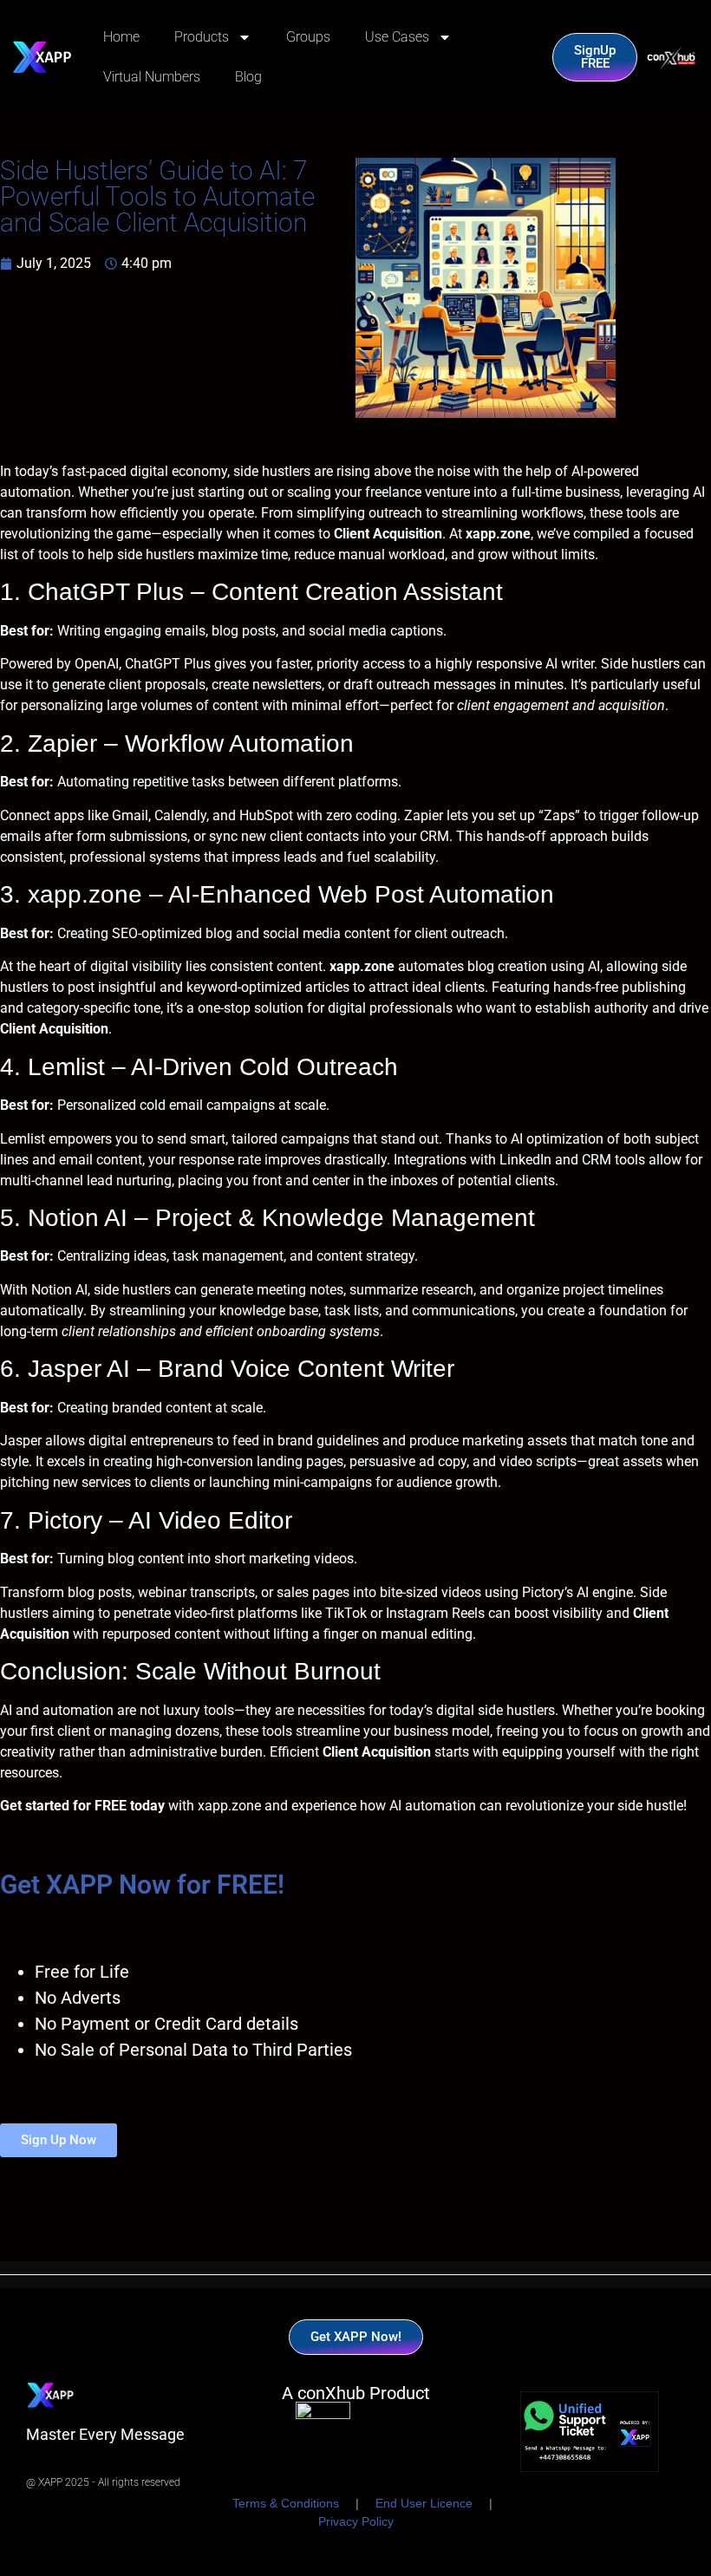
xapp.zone (229, 1806)
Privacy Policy (356, 2521)
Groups (308, 37)
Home (121, 37)
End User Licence (424, 2503)
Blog (248, 77)
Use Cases (397, 37)
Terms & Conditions (286, 2503)
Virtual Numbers (152, 77)
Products (202, 37)
